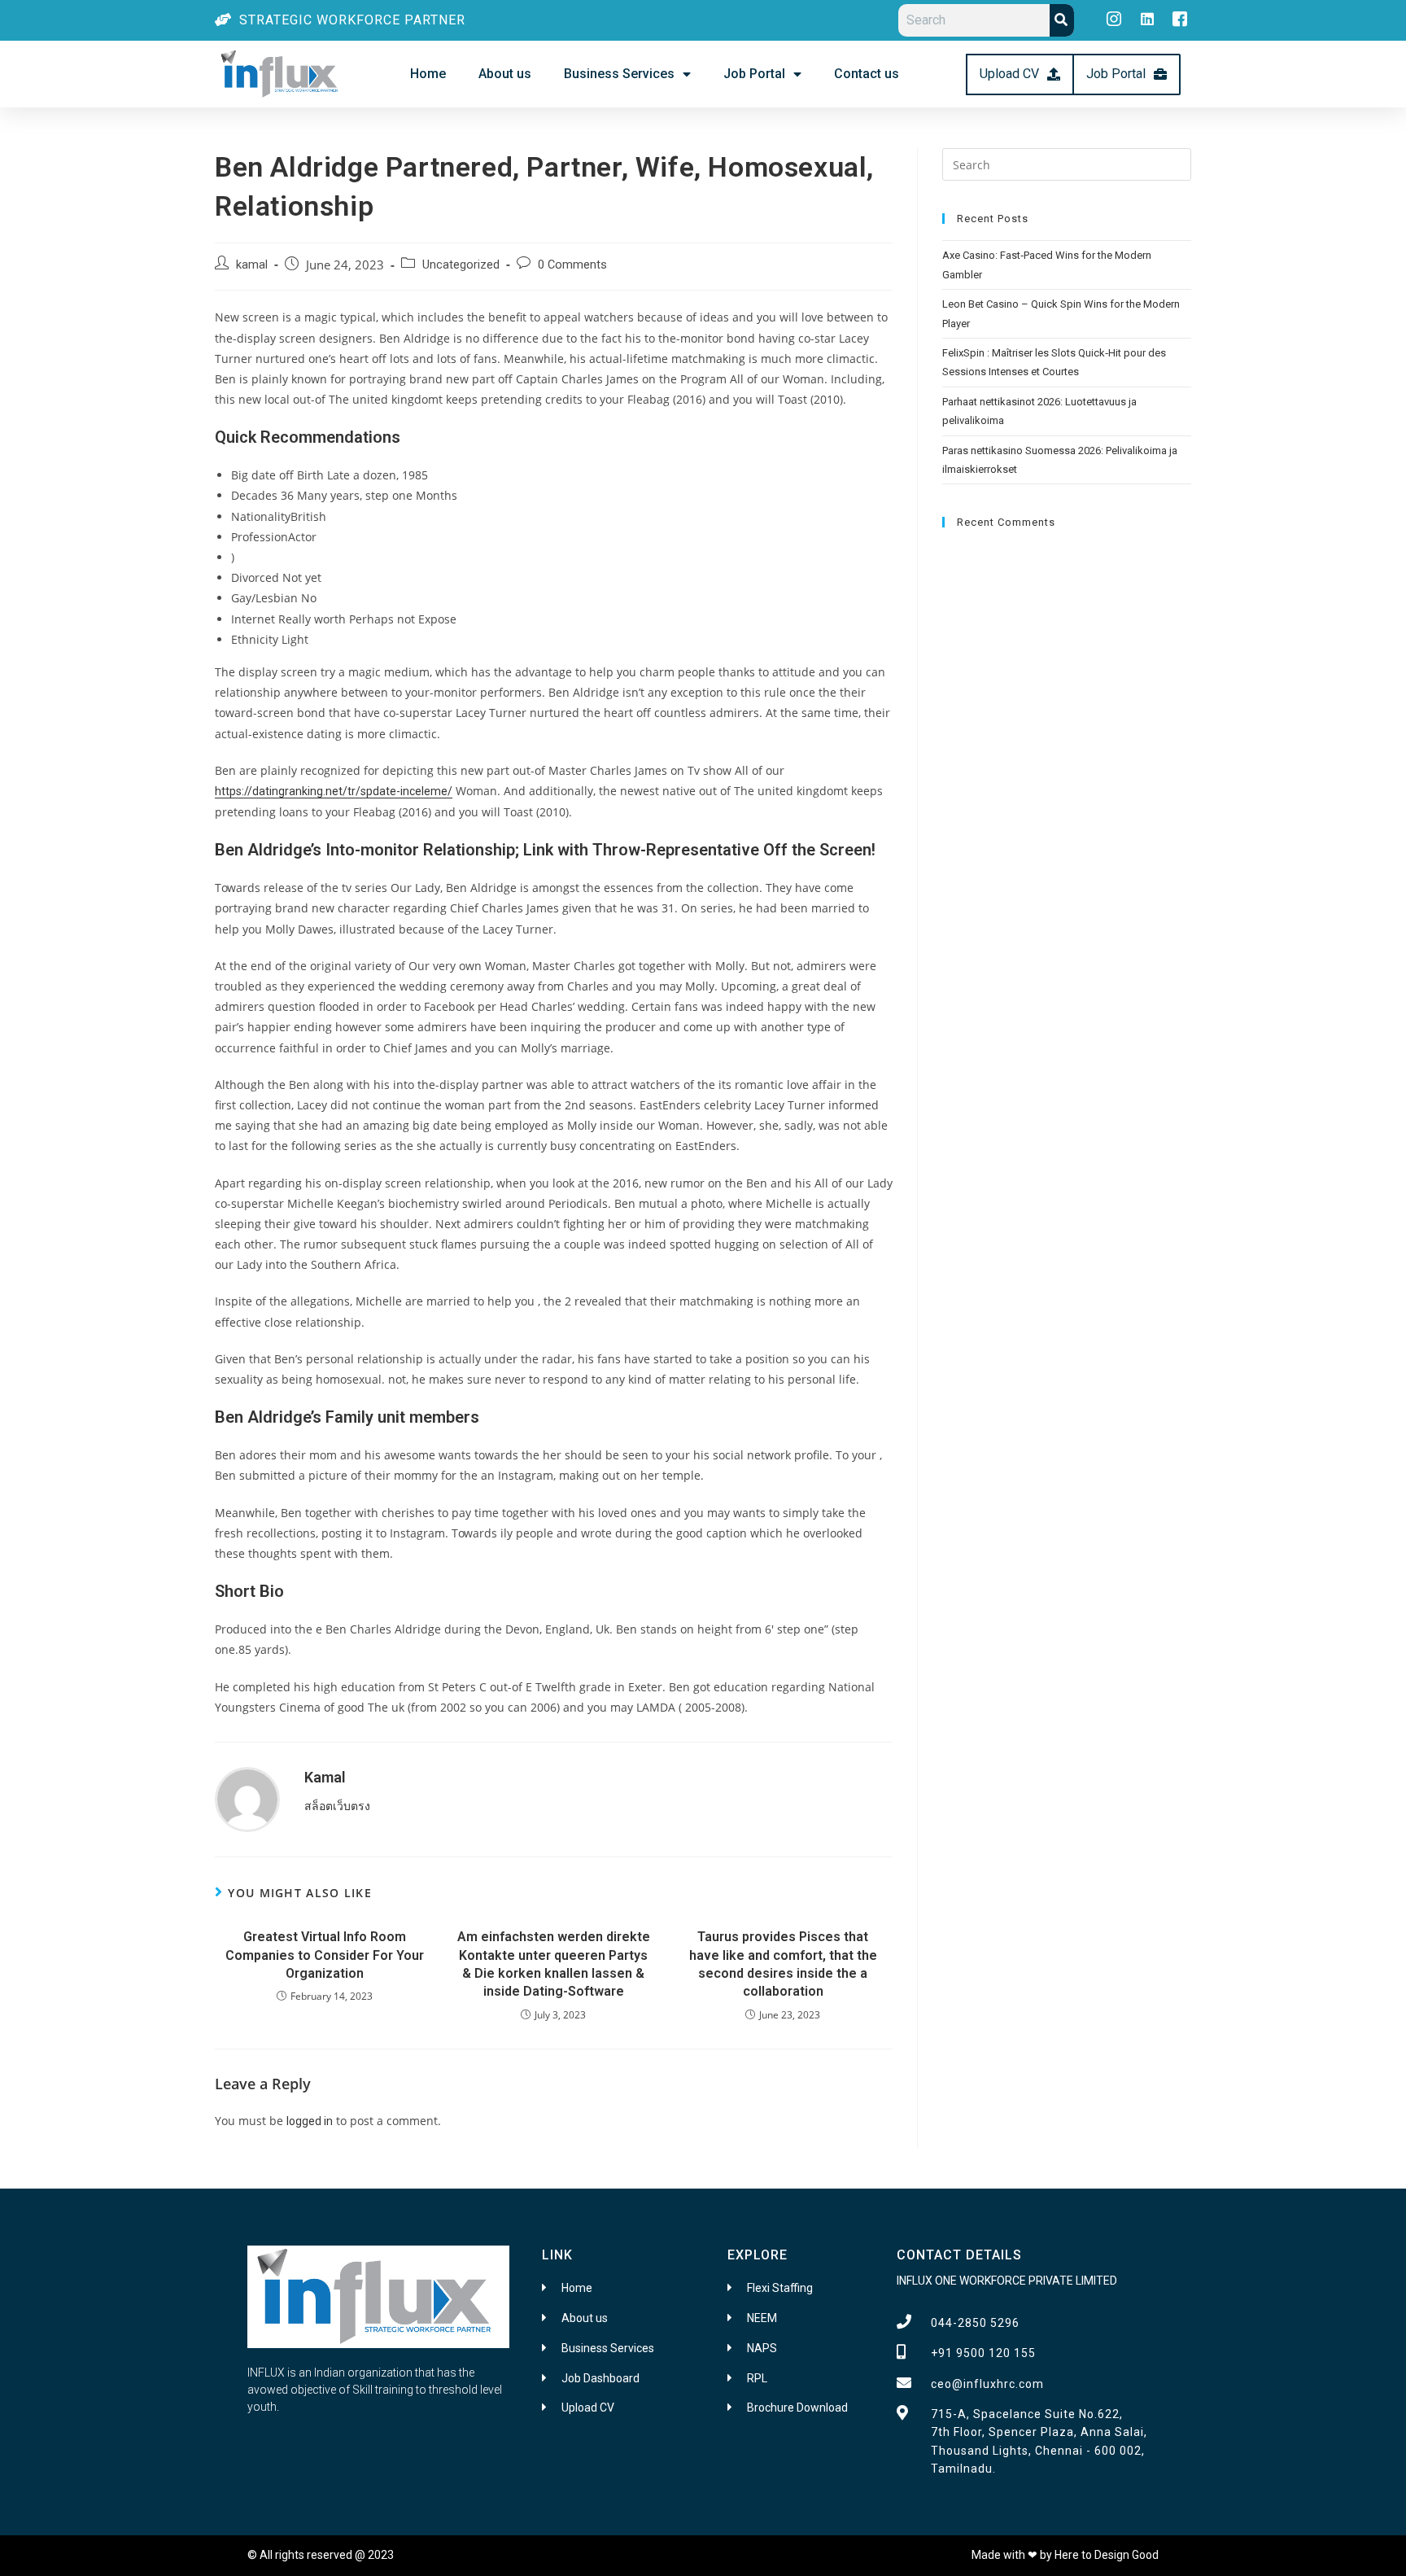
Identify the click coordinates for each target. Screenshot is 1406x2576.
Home (428, 74)
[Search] (1062, 20)
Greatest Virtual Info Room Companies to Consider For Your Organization (325, 1955)
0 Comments (572, 265)
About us (505, 74)
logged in (310, 2121)
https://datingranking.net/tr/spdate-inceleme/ (334, 791)
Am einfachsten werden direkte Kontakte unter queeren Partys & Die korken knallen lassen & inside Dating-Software (554, 1964)
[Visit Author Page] (247, 1799)
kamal (252, 265)
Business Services (619, 74)
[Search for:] (1067, 164)
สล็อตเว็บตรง (337, 1806)
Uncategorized (461, 265)
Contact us (867, 74)
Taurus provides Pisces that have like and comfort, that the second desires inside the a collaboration (783, 1964)
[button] (1020, 74)
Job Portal (754, 74)
